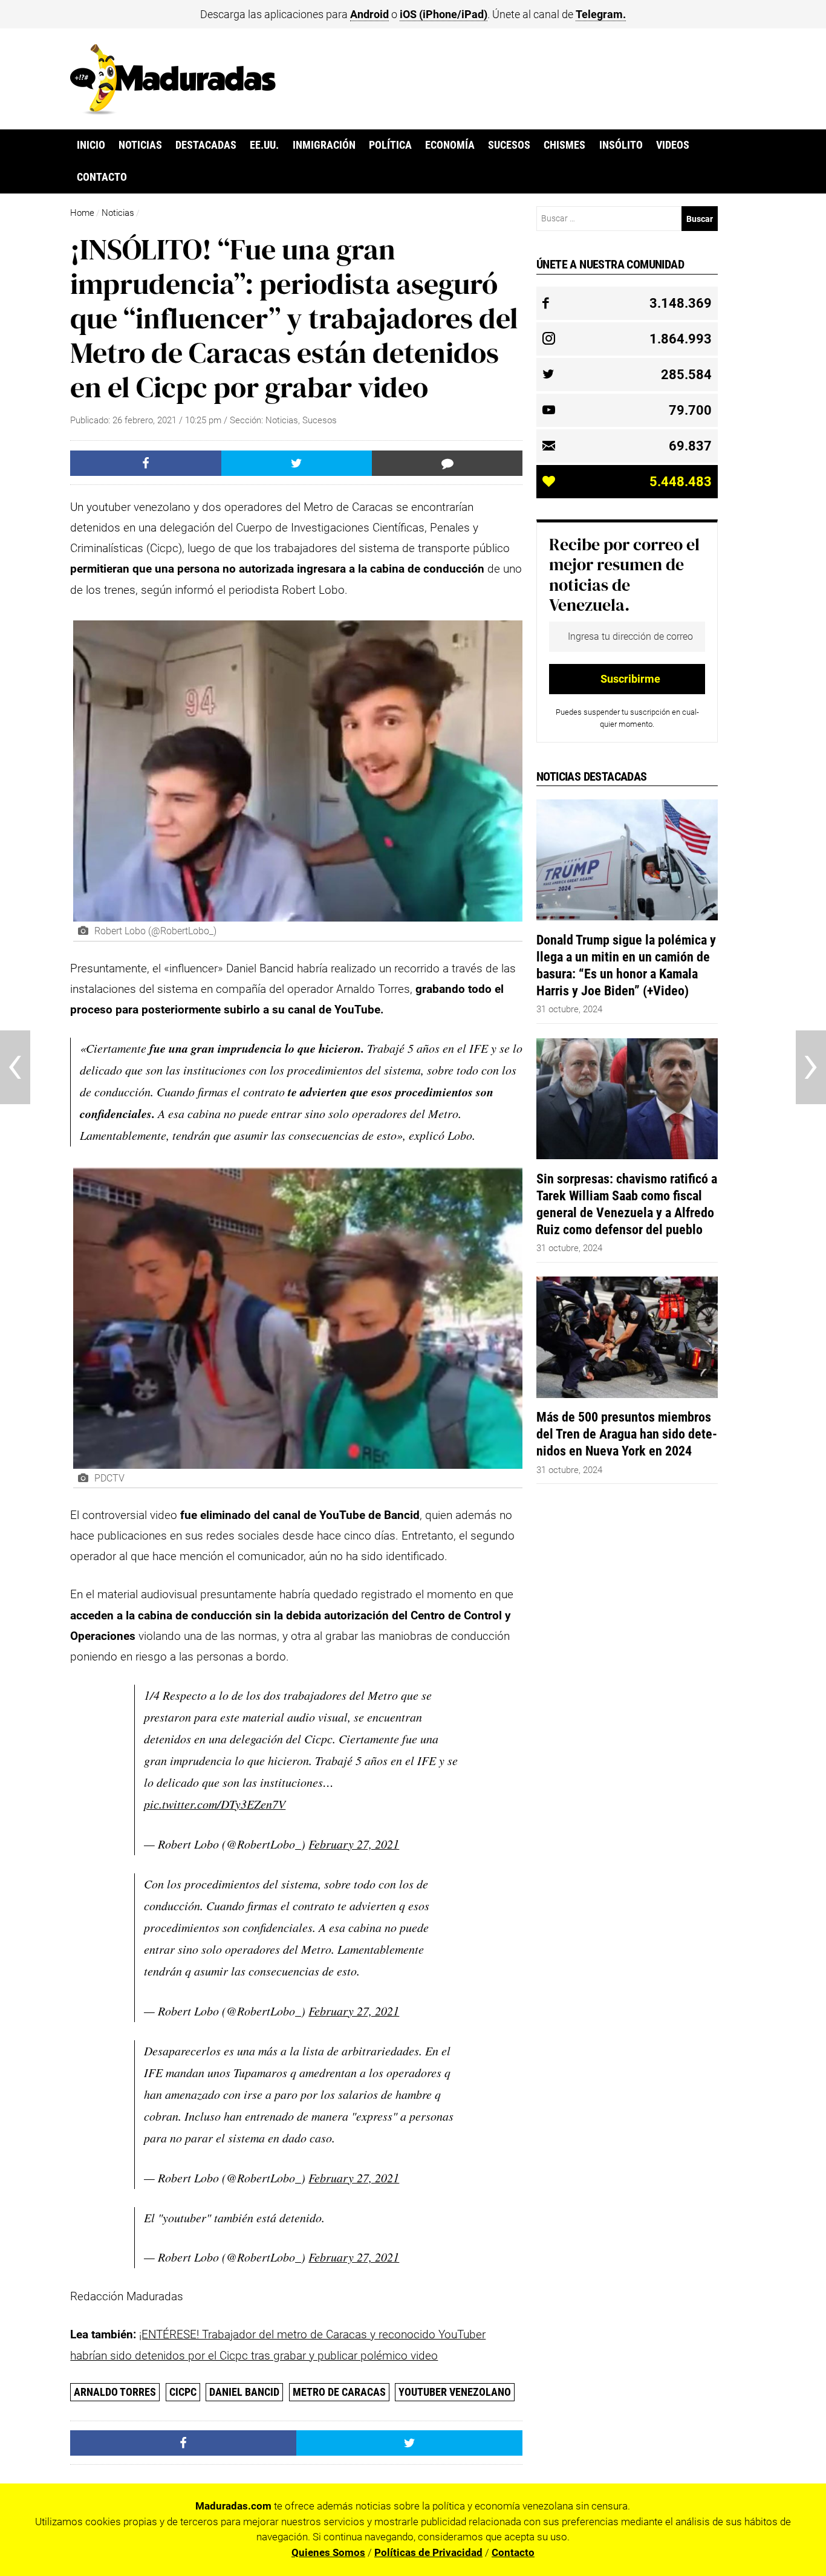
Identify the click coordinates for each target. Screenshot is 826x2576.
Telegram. (601, 14)
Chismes (564, 145)
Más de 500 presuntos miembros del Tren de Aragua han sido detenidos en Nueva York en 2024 (627, 1434)
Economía (450, 145)
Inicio (91, 145)
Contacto (102, 177)
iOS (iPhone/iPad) (444, 14)
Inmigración (324, 145)
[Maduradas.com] (173, 111)
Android (369, 14)
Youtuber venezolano (455, 2392)
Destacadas (206, 145)
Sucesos (509, 145)
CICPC (183, 2392)
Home (82, 213)
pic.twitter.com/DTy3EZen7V (215, 1804)
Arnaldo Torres (115, 2392)
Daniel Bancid (244, 2392)
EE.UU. (264, 145)
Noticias (140, 145)
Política (390, 145)
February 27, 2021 (354, 1844)
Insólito (621, 145)
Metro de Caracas (339, 2392)
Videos (673, 145)
